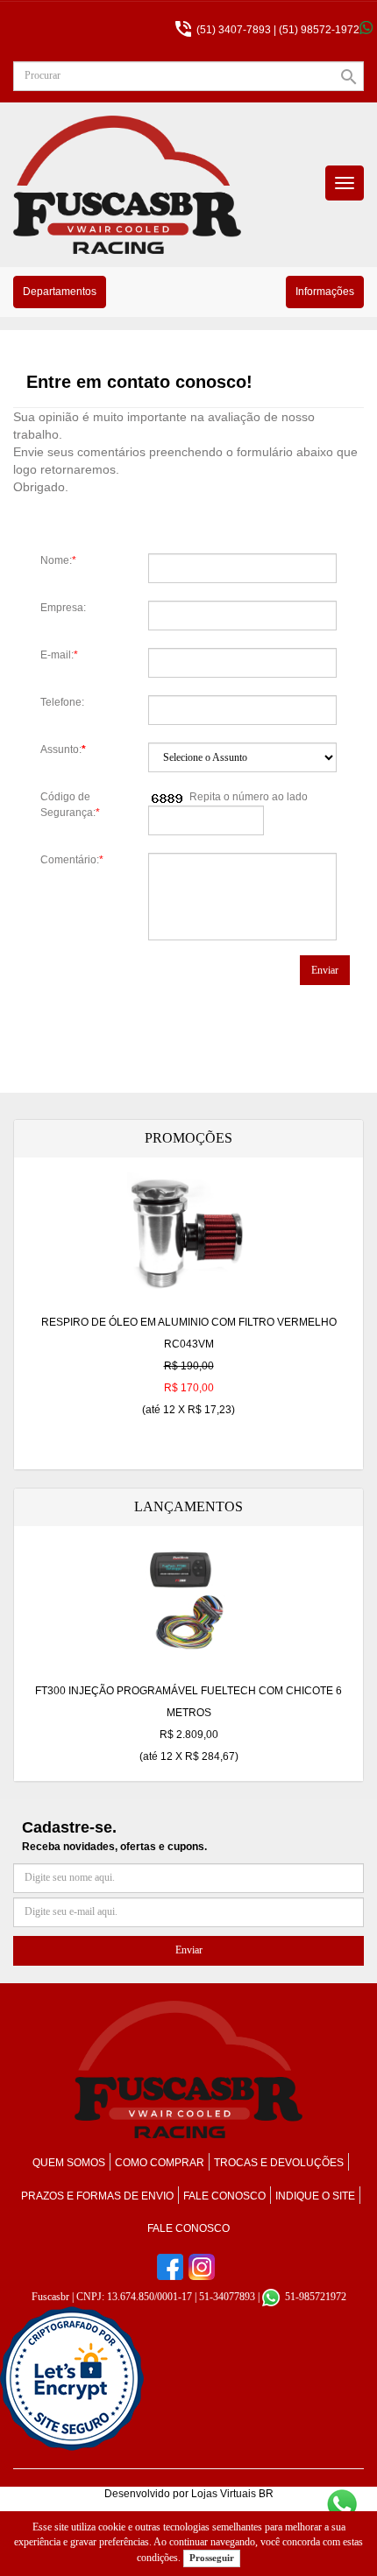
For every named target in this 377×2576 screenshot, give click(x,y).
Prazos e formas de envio (97, 2196)
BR (266, 2494)
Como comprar (160, 2163)
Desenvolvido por (148, 2494)
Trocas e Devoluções (279, 2163)
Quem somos (69, 2163)
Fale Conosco (188, 2228)
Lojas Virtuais (225, 2494)
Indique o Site (315, 2196)
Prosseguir (212, 2558)
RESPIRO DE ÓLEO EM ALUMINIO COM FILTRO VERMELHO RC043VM (189, 1366)
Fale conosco (224, 2196)
